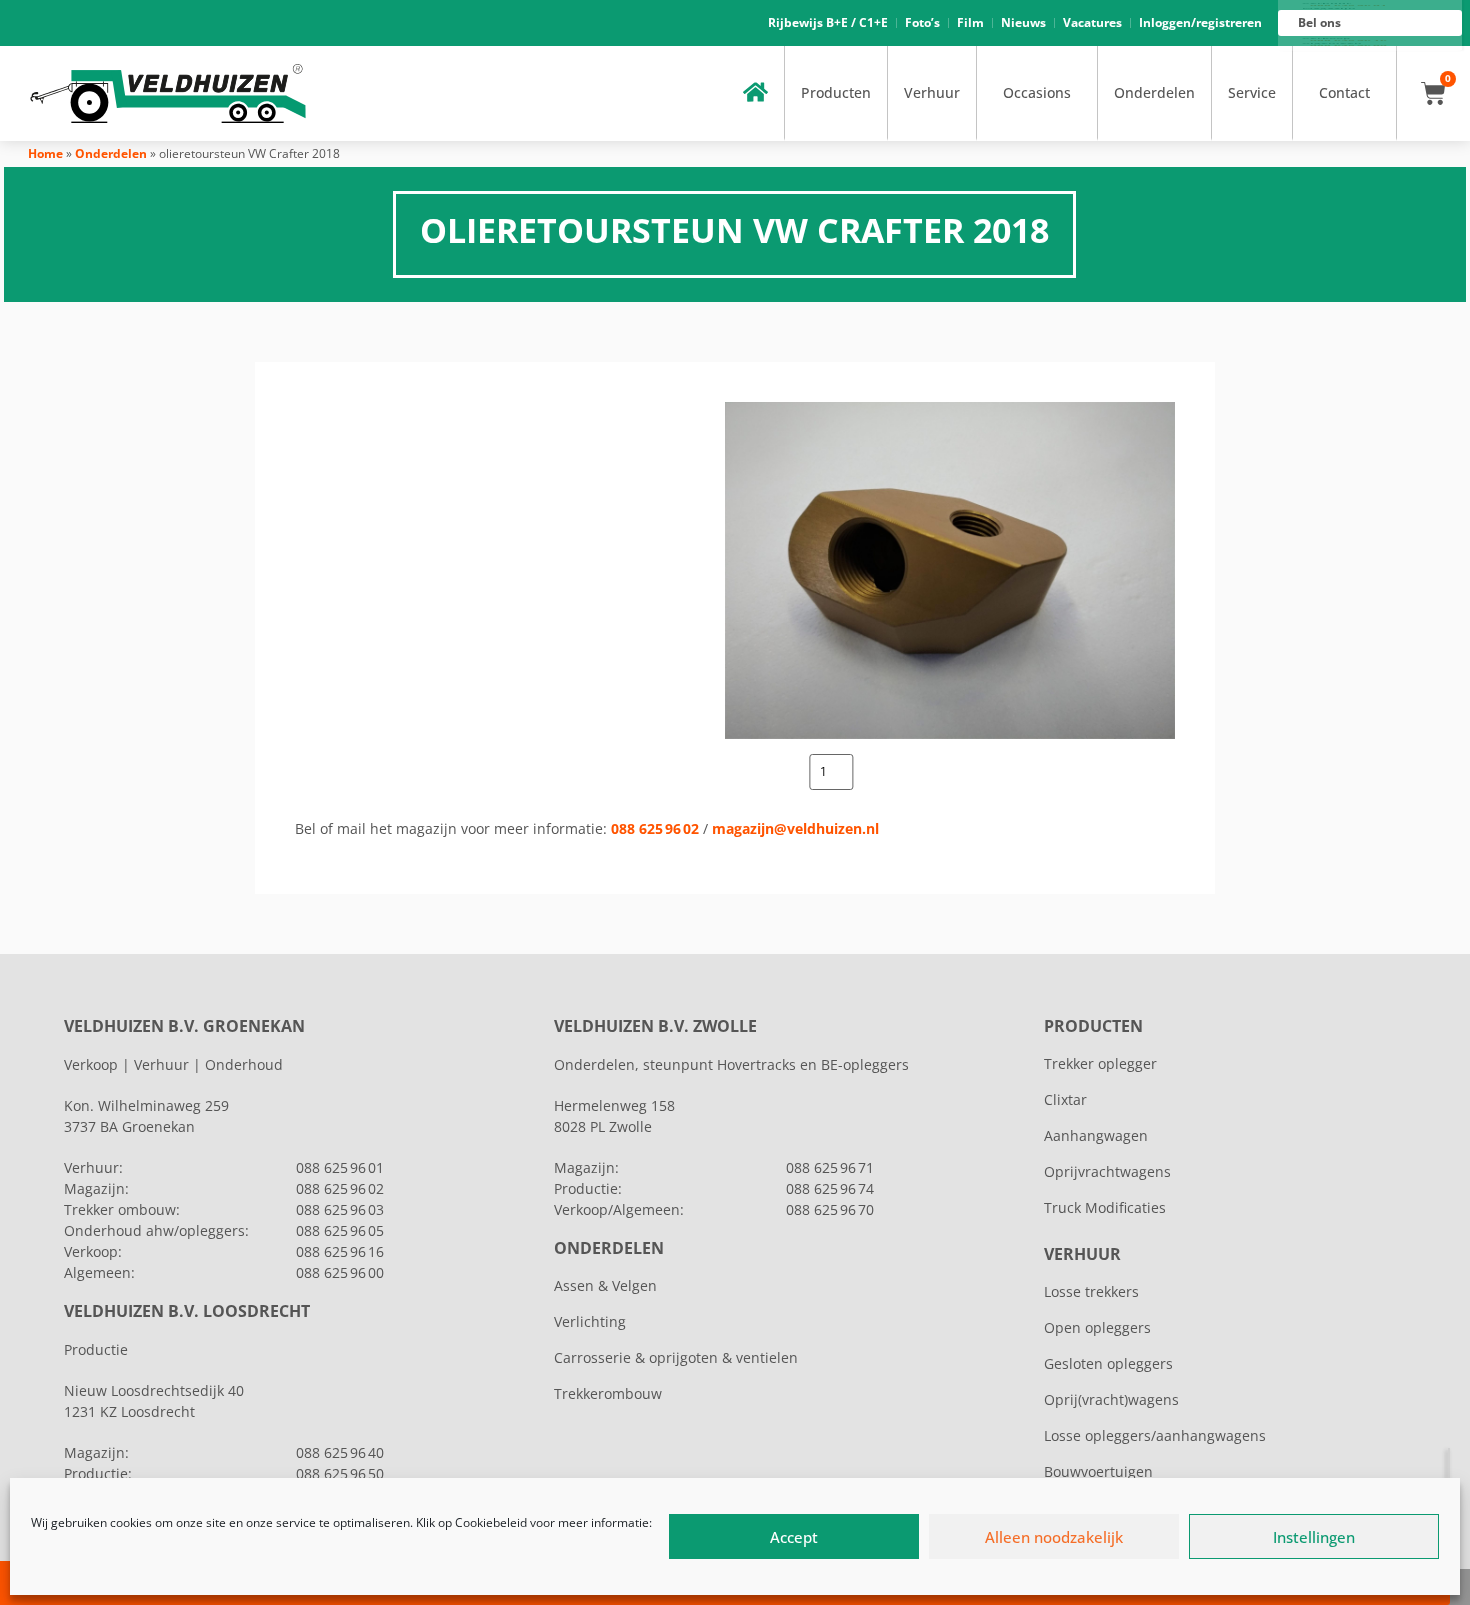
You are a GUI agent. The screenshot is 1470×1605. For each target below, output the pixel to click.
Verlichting (590, 1321)
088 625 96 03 (340, 1209)
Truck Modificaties (1105, 1207)
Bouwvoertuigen (1098, 1471)
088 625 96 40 (340, 1452)
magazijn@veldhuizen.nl (795, 828)
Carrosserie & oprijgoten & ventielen (676, 1357)
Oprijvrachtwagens (1107, 1171)
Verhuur (932, 92)
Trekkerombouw (608, 1393)
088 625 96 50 (340, 1473)
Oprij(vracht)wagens (1111, 1399)
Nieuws (1023, 22)
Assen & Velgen (605, 1285)
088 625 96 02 (655, 828)
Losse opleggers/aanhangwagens (1155, 1435)
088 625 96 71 (830, 1167)
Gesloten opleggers (1108, 1363)
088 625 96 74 (830, 1188)
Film (970, 22)
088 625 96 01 (340, 1167)
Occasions (1037, 92)
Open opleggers (1097, 1327)
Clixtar (1065, 1099)
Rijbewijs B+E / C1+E (828, 22)
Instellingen (1314, 1537)
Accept (794, 1537)
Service (1252, 92)
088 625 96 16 (340, 1251)
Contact (1344, 92)
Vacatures (1092, 22)
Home (45, 153)
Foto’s (922, 22)
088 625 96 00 (340, 1272)
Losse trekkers (1091, 1291)
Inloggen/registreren (1200, 22)
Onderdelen (1154, 92)
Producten (836, 92)
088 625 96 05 (340, 1230)
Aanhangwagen (1096, 1135)
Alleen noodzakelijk (1054, 1537)
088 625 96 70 (830, 1209)
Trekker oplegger (1100, 1063)
